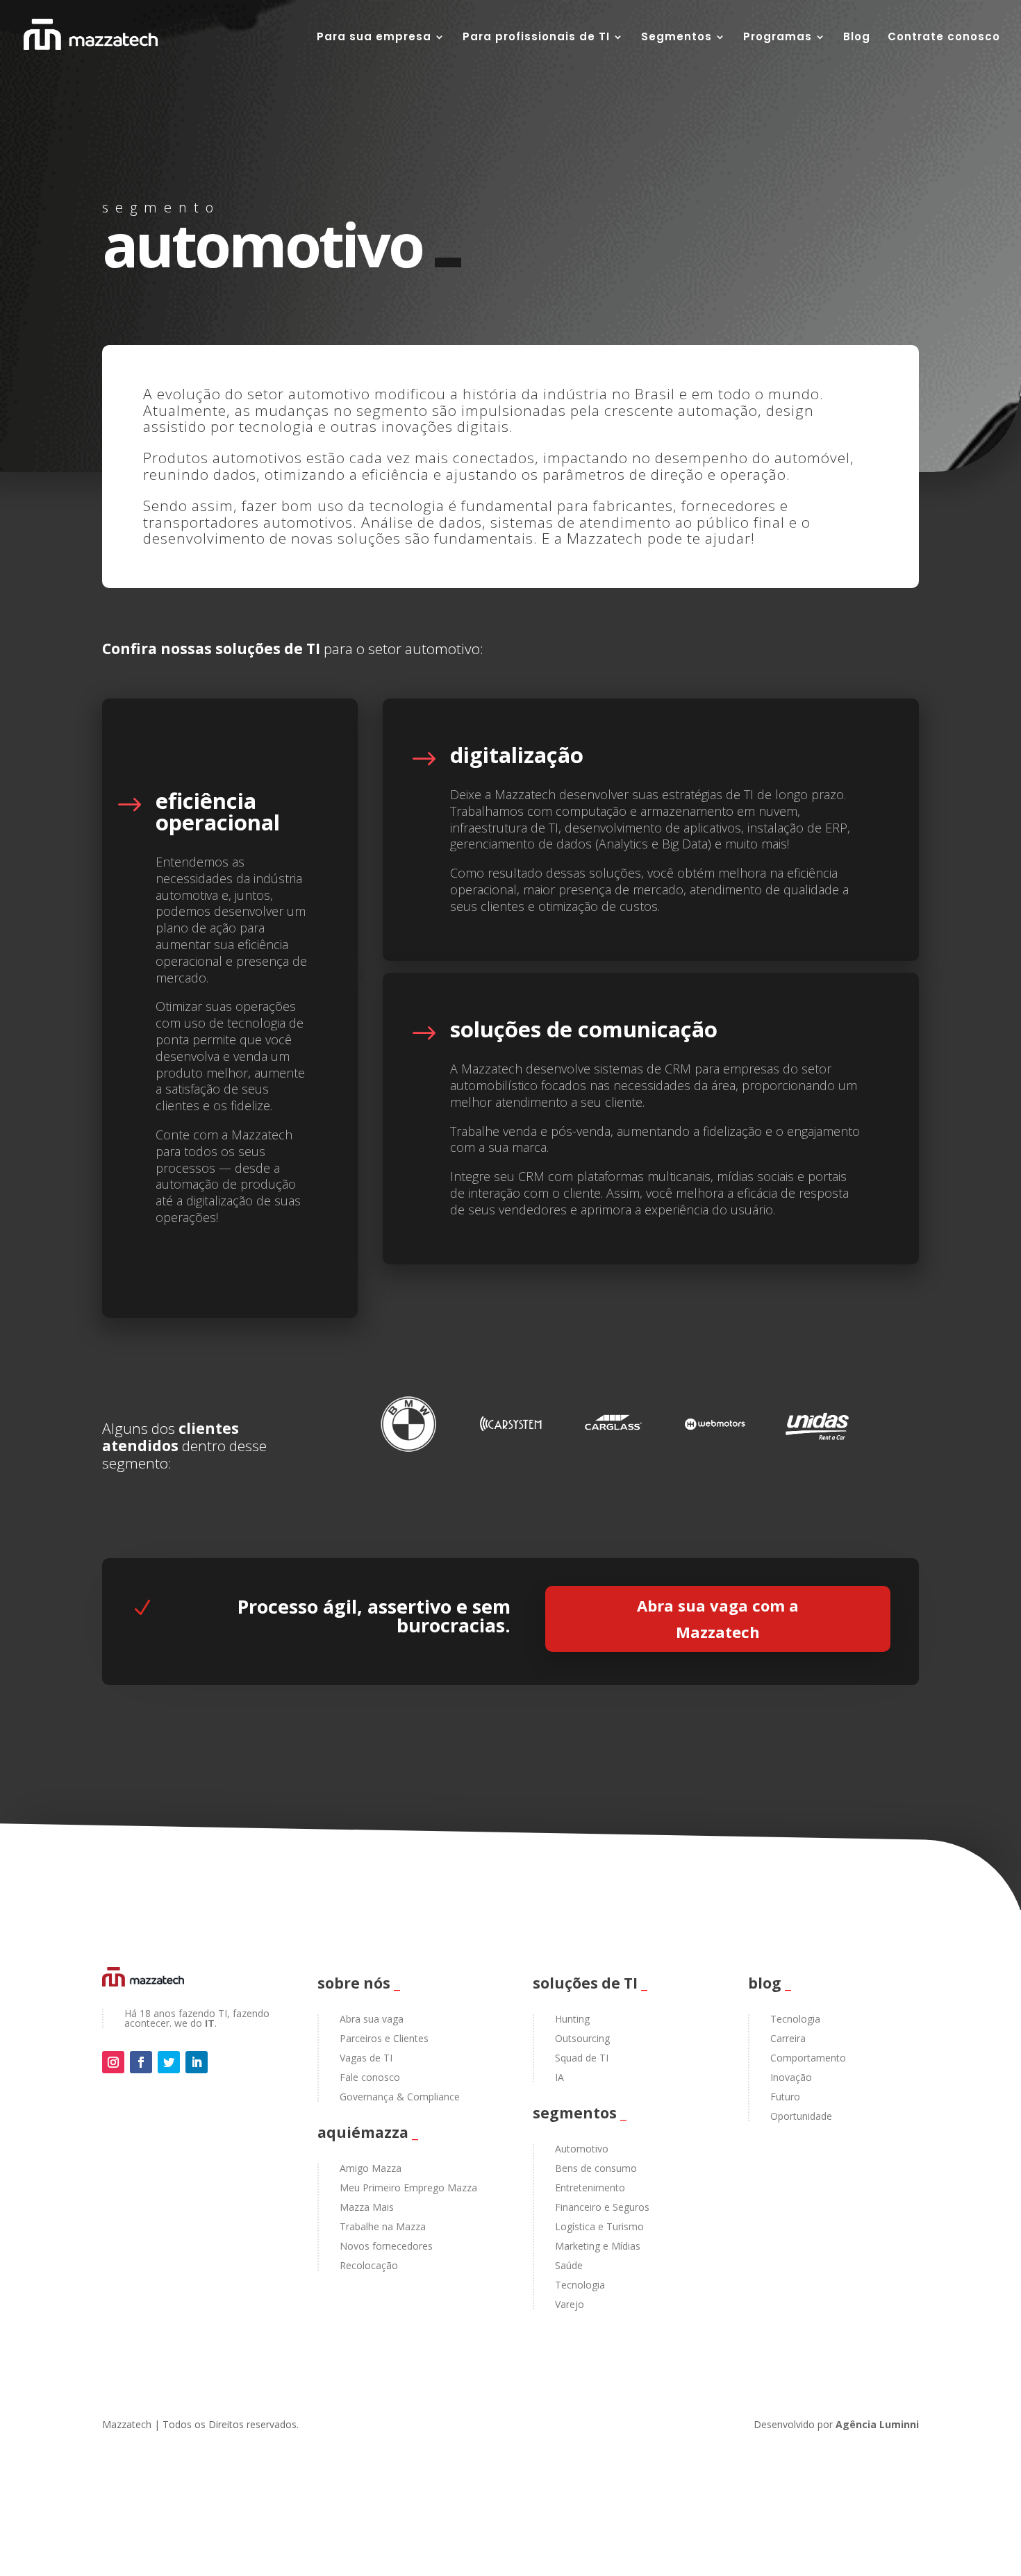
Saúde (569, 2265)
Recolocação (369, 2265)
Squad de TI (582, 2058)
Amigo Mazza (371, 2168)
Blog (857, 38)
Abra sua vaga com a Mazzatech (718, 1618)
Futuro (785, 2097)
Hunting (572, 2019)
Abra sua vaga (372, 2019)
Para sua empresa (374, 38)
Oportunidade (801, 2116)
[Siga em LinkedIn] (197, 2062)
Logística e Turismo (599, 2226)
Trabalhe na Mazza (383, 2226)
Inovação (791, 2077)
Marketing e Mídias (598, 2246)
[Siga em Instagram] (113, 2062)
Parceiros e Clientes (384, 2038)
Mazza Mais (367, 2207)
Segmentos (676, 38)
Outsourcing (582, 2038)
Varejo (570, 2304)
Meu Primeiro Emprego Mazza (408, 2188)
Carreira (788, 2038)
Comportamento (808, 2058)
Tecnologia (580, 2285)
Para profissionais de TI (536, 38)
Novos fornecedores (386, 2246)
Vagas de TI (366, 2058)
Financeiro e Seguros (602, 2207)
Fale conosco (370, 2077)
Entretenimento (590, 2188)
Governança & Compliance (400, 2097)
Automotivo (582, 2149)
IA (559, 2077)
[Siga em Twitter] (169, 2062)
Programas (778, 38)
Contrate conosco (944, 38)
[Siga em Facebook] (141, 2062)
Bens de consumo (596, 2168)
